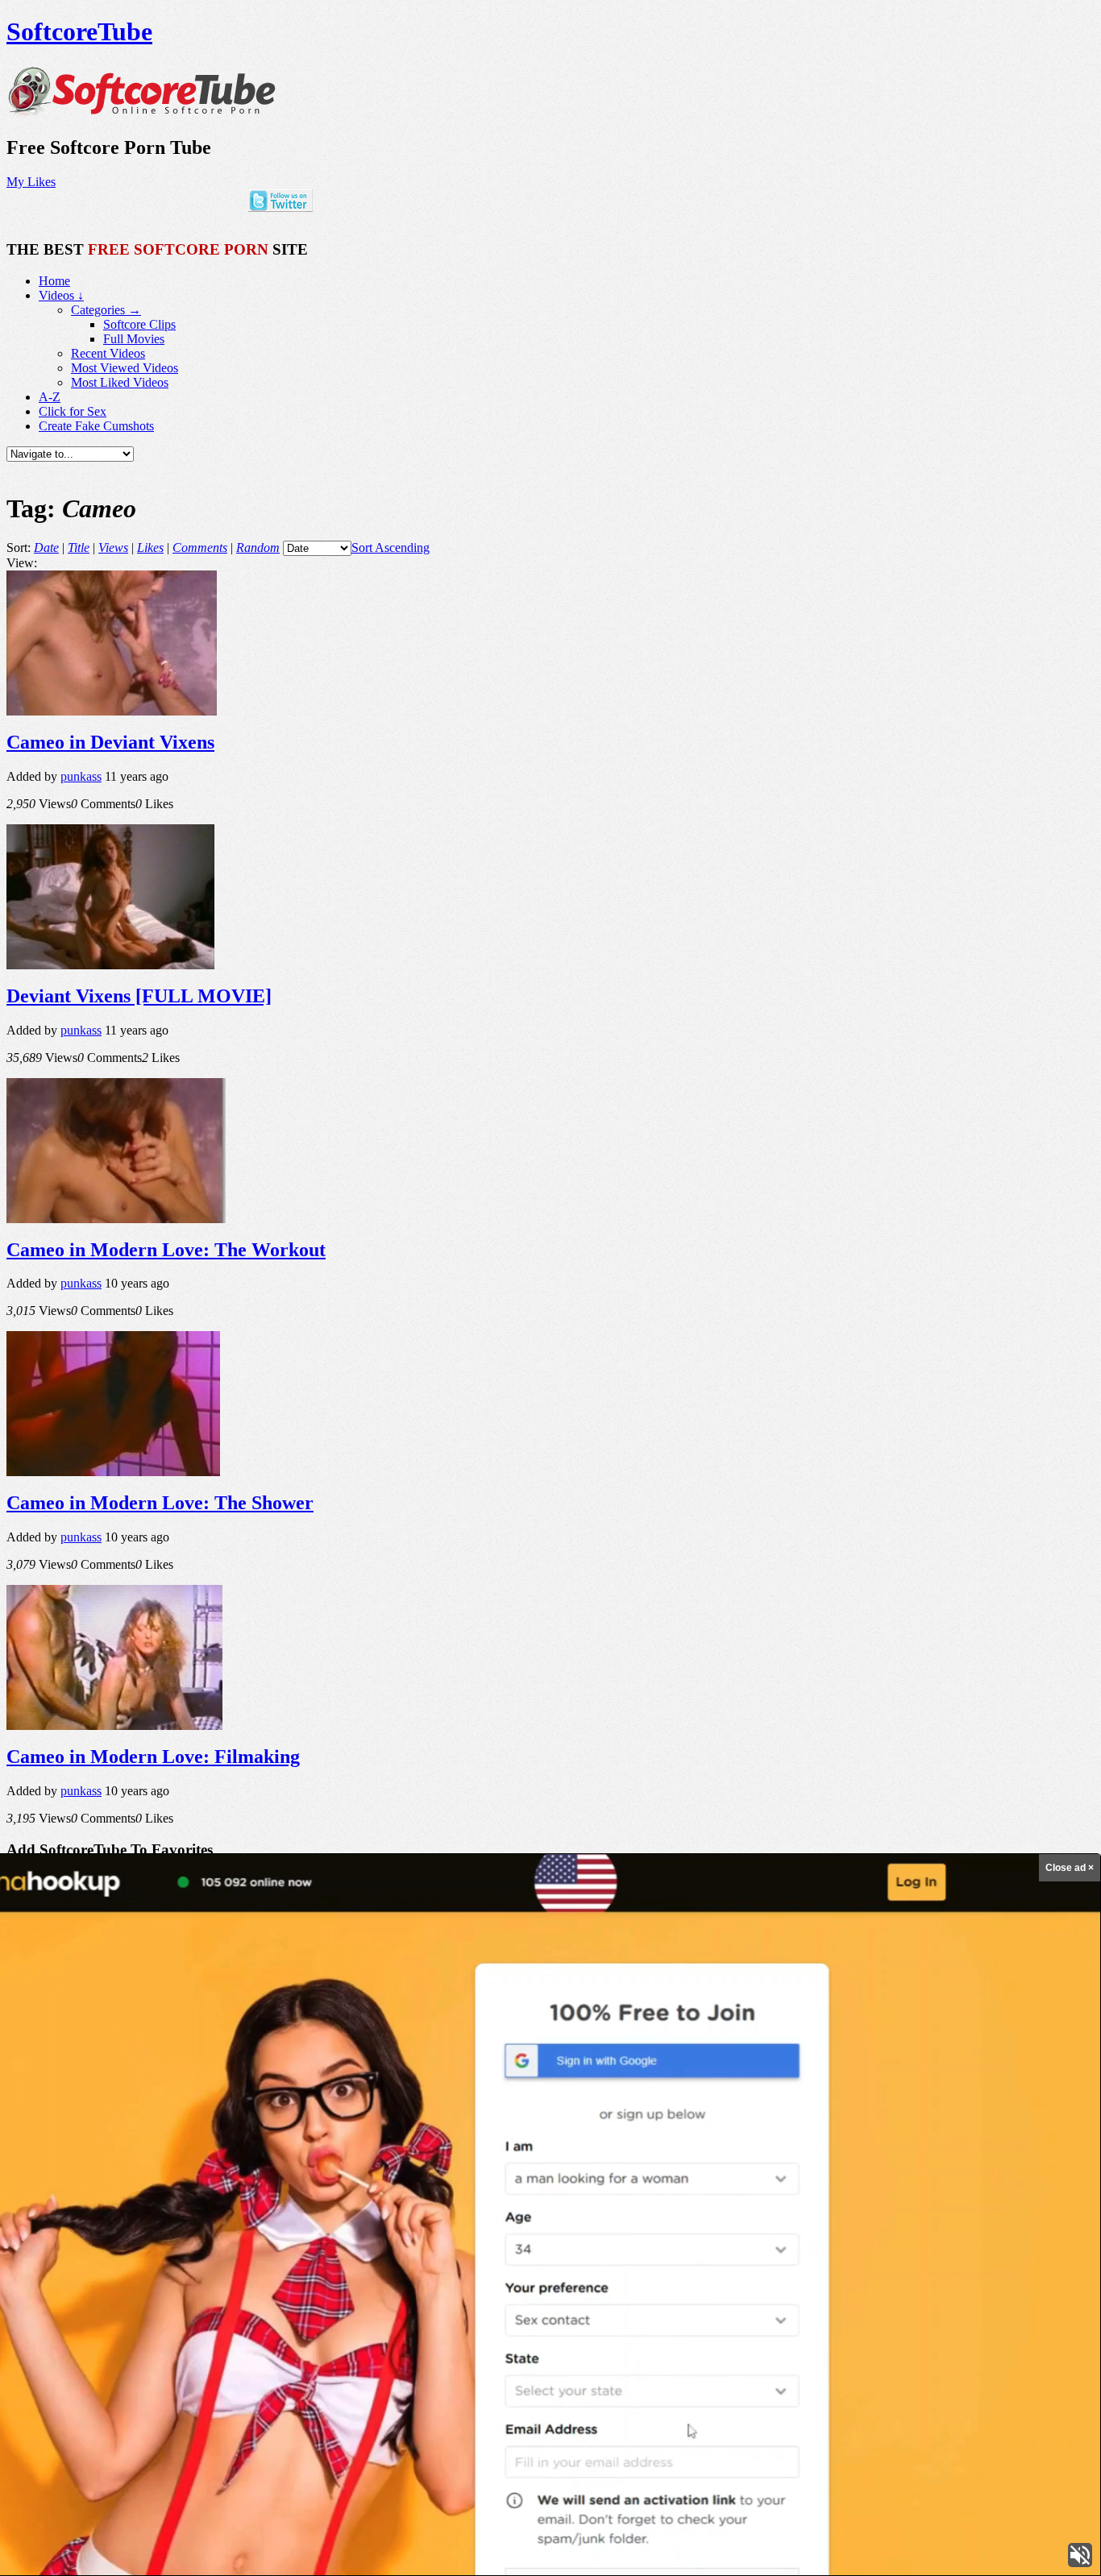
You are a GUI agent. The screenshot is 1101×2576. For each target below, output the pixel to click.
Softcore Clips (139, 324)
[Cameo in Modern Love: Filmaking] (114, 1726)
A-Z (50, 397)
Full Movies (134, 339)
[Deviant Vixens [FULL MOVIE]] (110, 965)
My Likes (31, 182)
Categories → (106, 310)
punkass (81, 776)
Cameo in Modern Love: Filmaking (153, 1757)
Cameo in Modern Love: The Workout (166, 1250)
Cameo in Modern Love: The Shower (160, 1503)
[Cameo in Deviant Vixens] (112, 711)
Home (54, 281)
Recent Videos (108, 353)
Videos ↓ (61, 295)
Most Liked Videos (120, 382)
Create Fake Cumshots (96, 426)
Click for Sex (73, 411)
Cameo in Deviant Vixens (110, 742)
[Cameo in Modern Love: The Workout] (116, 1219)
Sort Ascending (391, 548)
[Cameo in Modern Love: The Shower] (113, 1472)
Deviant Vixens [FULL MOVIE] (139, 996)
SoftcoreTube (79, 31)
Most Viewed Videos (125, 368)
